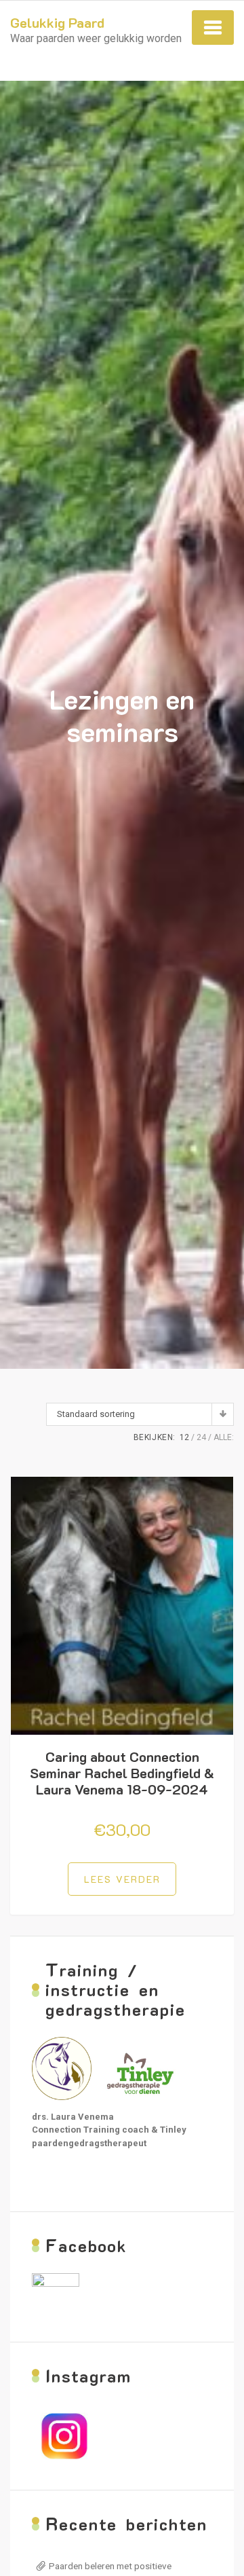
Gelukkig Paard (57, 22)
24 (201, 1437)
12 (184, 1437)
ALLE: (224, 1437)
